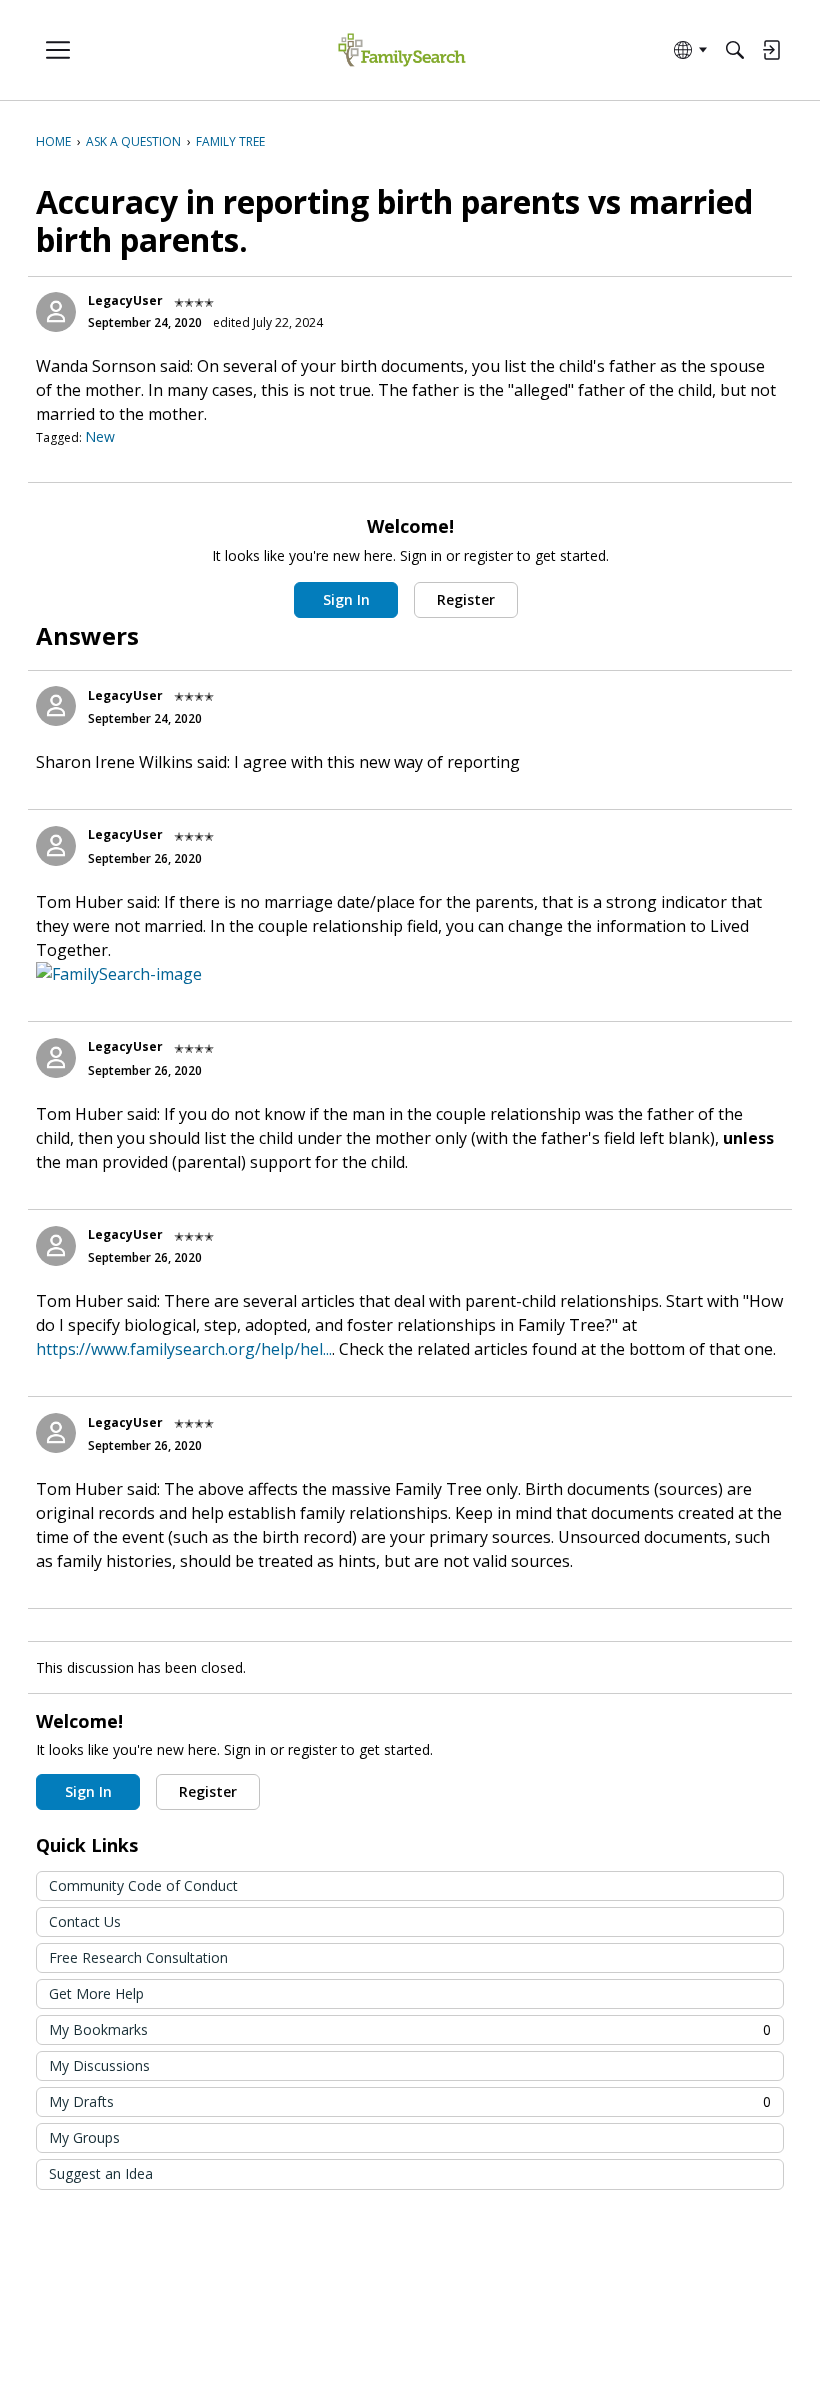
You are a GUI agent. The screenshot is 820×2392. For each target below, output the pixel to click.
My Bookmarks (410, 2029)
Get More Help (96, 1993)
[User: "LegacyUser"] (56, 312)
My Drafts (410, 2101)
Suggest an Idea (101, 2173)
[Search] (735, 50)
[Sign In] (771, 50)
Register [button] (466, 599)
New (100, 436)
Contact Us (85, 1921)
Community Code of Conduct (143, 1885)
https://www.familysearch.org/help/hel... (184, 1349)
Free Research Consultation (138, 1957)
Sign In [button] (346, 599)
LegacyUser (125, 300)
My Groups (84, 2137)
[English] (401, 50)
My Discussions (99, 2065)
